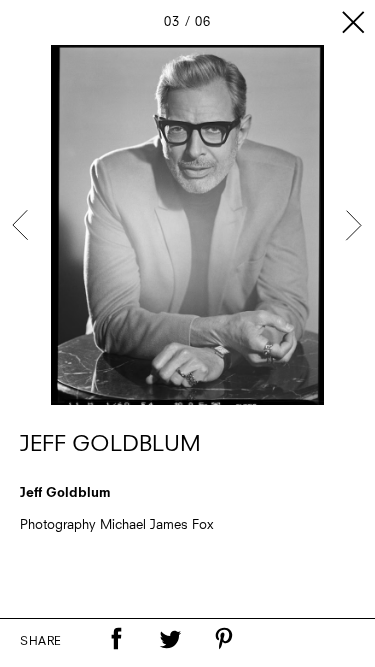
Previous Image (22, 225)
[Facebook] (116, 639)
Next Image (353, 225)
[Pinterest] (224, 639)
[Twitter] (170, 639)
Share (41, 642)
